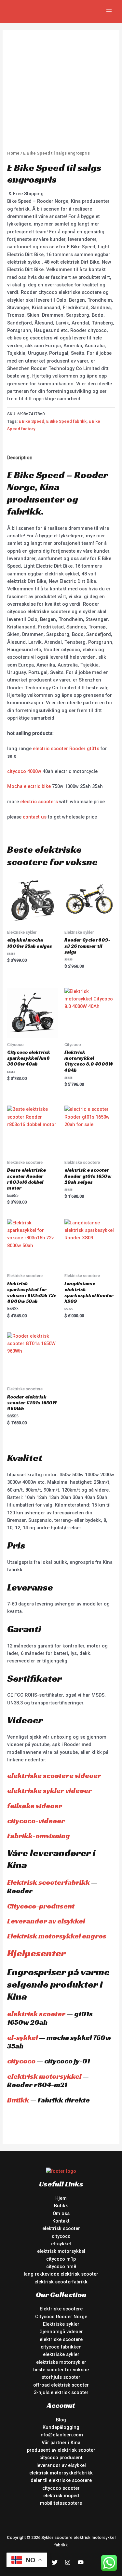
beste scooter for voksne (61, 2370)
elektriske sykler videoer (49, 1791)
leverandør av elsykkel (61, 2465)
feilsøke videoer (35, 1806)
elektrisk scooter (36, 2014)
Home (13, 153)
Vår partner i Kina (61, 2443)
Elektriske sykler (61, 2324)
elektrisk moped (61, 2496)
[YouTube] (81, 2562)
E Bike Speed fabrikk (66, 421)
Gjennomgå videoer (61, 2332)
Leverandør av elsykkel (46, 1921)
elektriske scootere (61, 2339)
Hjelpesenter (36, 1953)
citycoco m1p (61, 2259)
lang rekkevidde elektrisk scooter (61, 2274)
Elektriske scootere (61, 2309)
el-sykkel (22, 2038)
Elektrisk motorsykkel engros (57, 1936)
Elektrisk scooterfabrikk (48, 1882)
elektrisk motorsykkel (44, 2076)
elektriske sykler (61, 2354)
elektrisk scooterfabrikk (61, 2282)
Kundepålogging (61, 2427)
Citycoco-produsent (41, 1906)
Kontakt (61, 2221)
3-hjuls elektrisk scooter (61, 2392)
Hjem (61, 2198)
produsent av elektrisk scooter (61, 2450)
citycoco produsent (61, 2458)
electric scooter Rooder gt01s (66, 749)
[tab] (61, 458)
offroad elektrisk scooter (61, 2385)
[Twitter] (55, 2562)
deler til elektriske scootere (61, 2480)
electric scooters (39, 802)
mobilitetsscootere (61, 2503)
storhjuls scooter (61, 2377)
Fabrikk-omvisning (39, 1836)
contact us (35, 817)
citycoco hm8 (61, 2266)
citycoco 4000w (24, 771)
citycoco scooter (61, 2488)
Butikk (18, 2100)
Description (20, 458)
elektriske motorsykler (61, 2362)
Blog (61, 2420)
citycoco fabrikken (61, 2347)
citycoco (21, 2061)
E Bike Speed (31, 421)
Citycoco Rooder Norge (61, 2317)
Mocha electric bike (29, 786)
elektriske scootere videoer (54, 1776)
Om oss (61, 2213)
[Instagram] (68, 2562)
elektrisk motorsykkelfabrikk (61, 2473)
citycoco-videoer (36, 1821)
